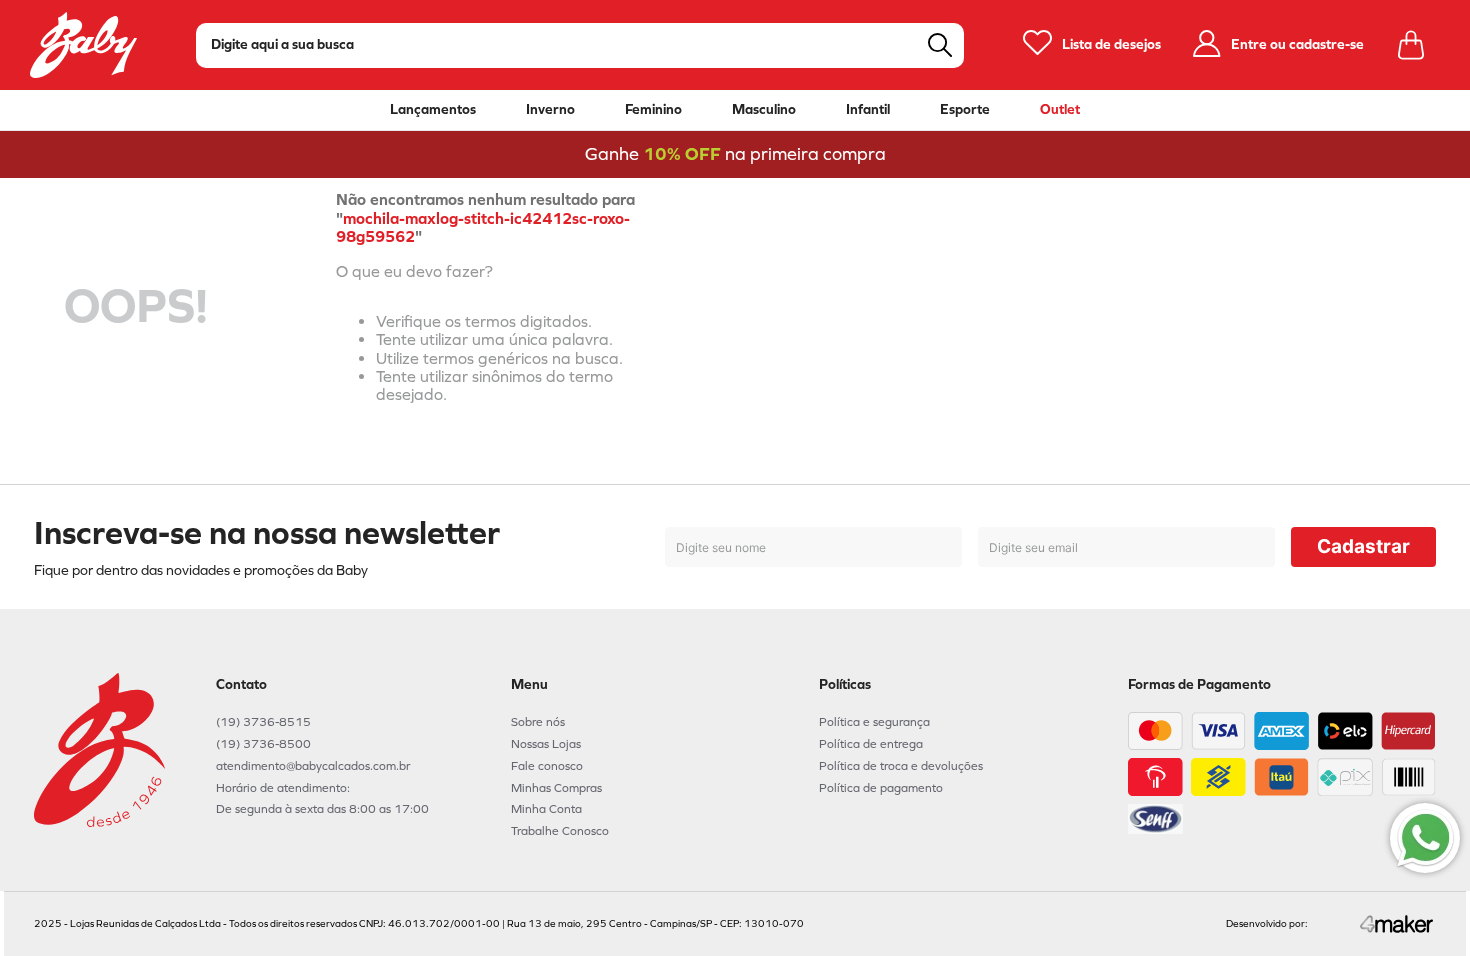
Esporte (965, 110)
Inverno (550, 110)
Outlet (1060, 110)
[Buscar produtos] (940, 45)
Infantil (868, 110)
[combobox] (580, 45)
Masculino (764, 110)
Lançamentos (433, 110)
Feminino (653, 110)
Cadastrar (1363, 546)
